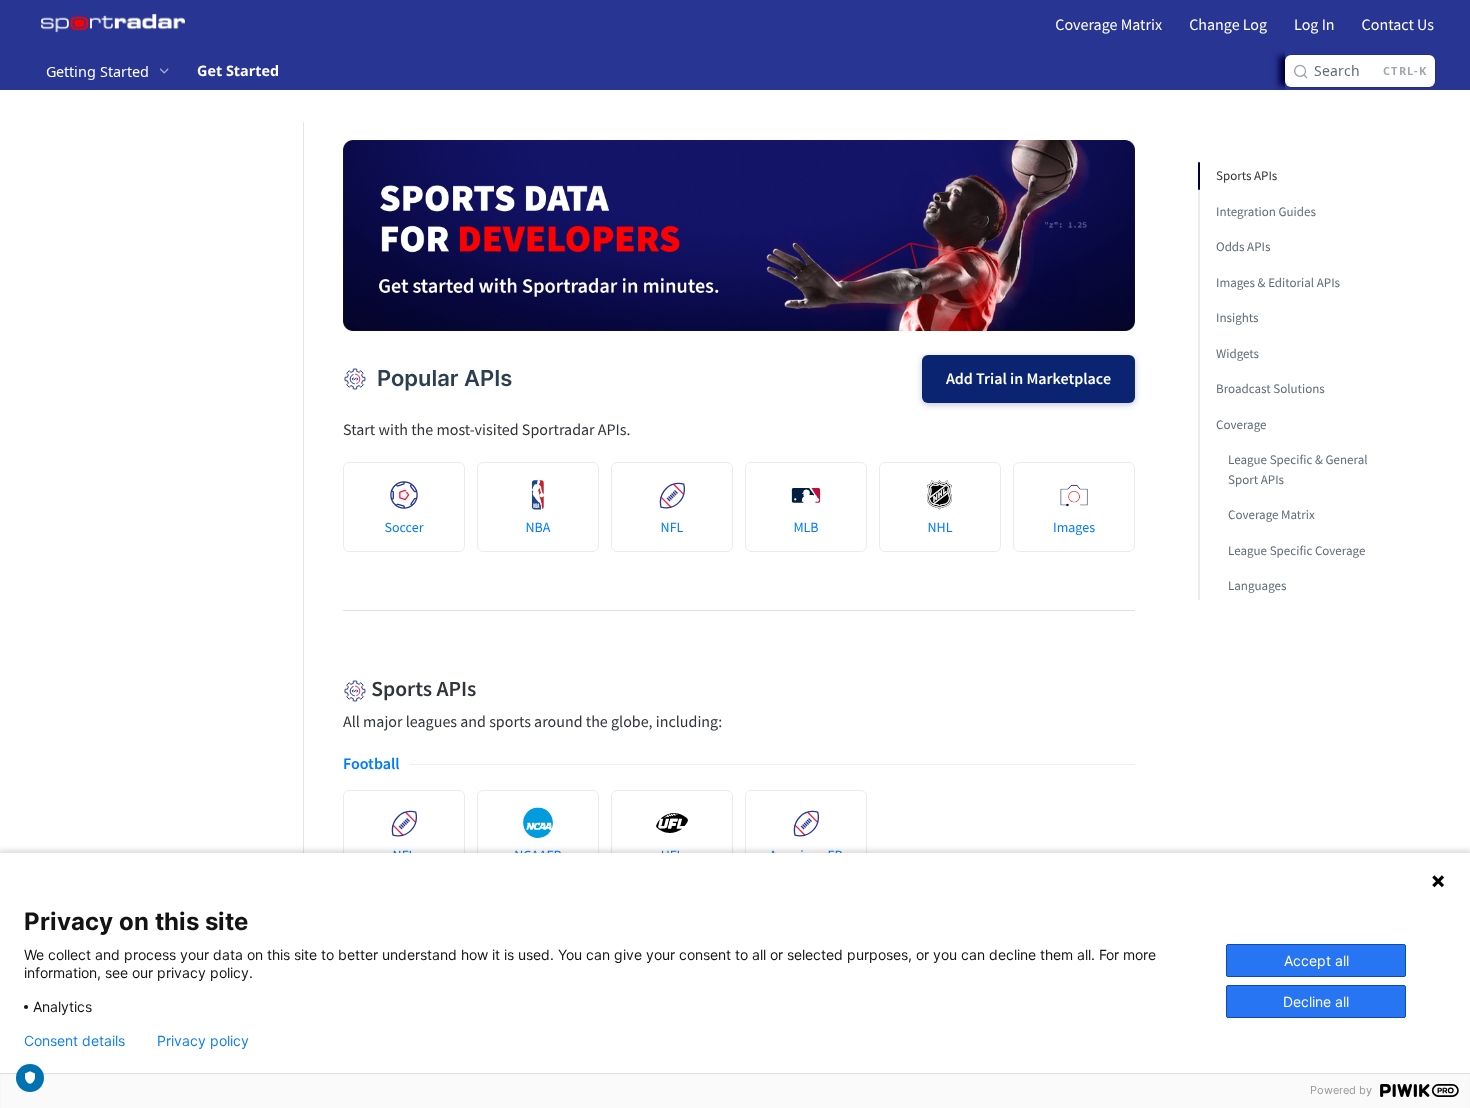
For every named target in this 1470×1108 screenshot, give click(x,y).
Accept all (1316, 960)
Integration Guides (1266, 211)
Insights (1237, 317)
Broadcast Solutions (1270, 388)
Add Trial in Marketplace (1028, 379)
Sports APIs (1246, 175)
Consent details (74, 1041)
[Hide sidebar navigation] (299, 575)
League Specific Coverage (1296, 550)
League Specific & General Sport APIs (1298, 469)
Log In (1314, 25)
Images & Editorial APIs (1278, 282)
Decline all (1316, 1001)
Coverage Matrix (1108, 25)
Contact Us (1398, 25)
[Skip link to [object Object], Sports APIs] (329, 689)
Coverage (1241, 424)
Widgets (1237, 353)
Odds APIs (1243, 246)
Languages (1257, 585)
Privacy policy (203, 1041)
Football (371, 764)
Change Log (1228, 25)
